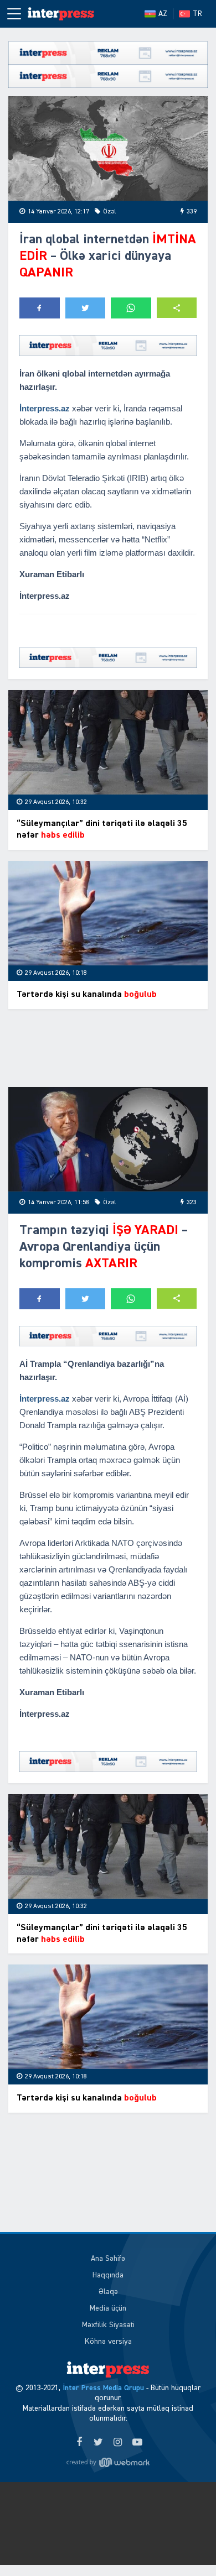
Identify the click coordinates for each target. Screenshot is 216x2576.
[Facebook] (79, 2443)
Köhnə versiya (108, 2342)
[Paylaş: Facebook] (40, 308)
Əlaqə (108, 2292)
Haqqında (108, 2275)
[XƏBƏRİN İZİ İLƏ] (61, 14)
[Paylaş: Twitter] (86, 308)
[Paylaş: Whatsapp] (131, 308)
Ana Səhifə (108, 2259)
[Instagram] (118, 2443)
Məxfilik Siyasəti (108, 2325)
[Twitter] (98, 2443)
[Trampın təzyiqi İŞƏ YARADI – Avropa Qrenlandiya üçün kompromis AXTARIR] (108, 1139)
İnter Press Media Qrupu (103, 2388)
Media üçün (108, 2308)
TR (197, 14)
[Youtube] (137, 2443)
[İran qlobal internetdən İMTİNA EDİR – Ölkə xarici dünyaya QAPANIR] (108, 148)
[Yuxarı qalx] (185, 2545)
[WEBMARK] (108, 2463)
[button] (177, 308)
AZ (163, 14)
